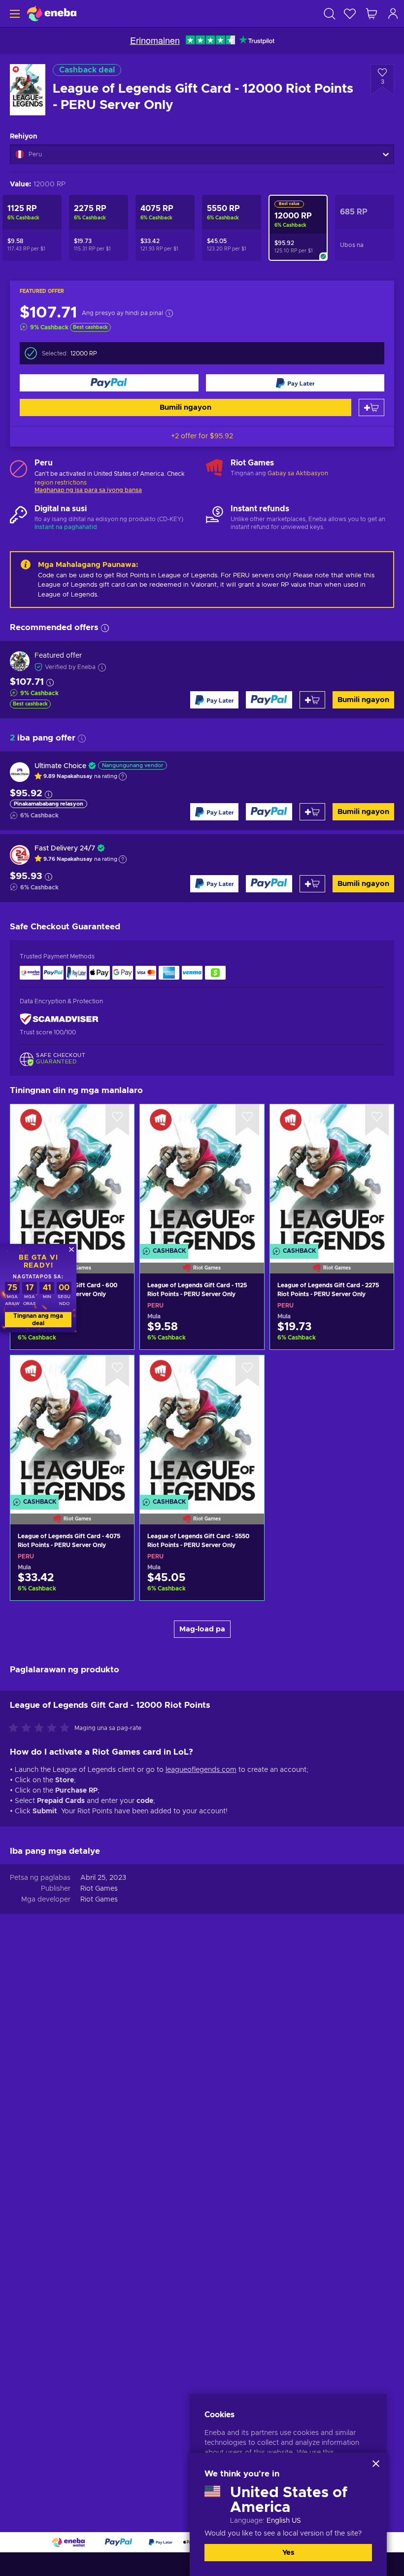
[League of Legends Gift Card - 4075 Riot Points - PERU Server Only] (72, 1427)
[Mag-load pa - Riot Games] (215, 468)
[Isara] (376, 2464)
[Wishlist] (350, 14)
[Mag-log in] (393, 14)
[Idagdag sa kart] (371, 407)
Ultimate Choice (60, 766)
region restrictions (61, 483)
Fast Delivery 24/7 (65, 848)
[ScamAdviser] (59, 1019)
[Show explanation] (123, 776)
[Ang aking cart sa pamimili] (371, 14)
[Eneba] (52, 14)
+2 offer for (202, 436)
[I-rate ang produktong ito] (41, 1729)
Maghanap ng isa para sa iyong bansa (88, 490)
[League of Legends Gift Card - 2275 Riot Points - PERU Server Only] (332, 1176)
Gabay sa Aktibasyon (298, 473)
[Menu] (14, 14)
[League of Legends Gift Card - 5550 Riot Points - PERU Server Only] (202, 1427)
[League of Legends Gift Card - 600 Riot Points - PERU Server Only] (72, 1176)
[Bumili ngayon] (109, 383)
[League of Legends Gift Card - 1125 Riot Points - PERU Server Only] (202, 1176)
